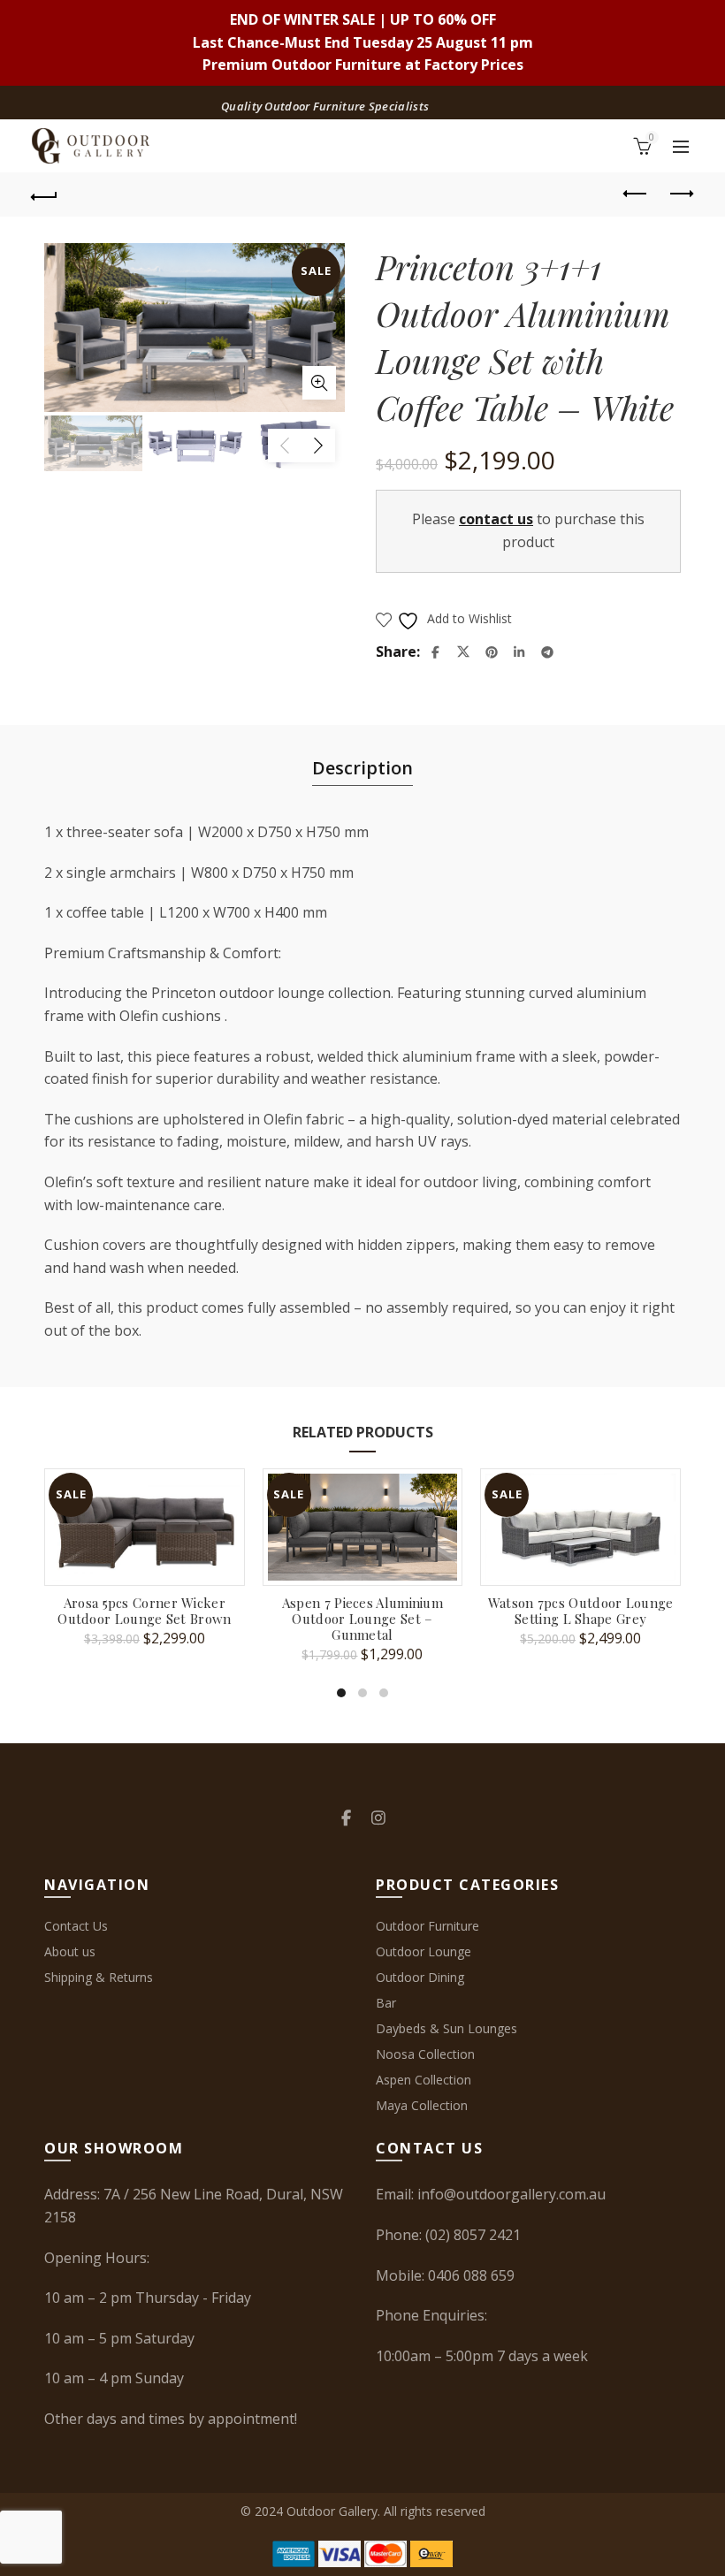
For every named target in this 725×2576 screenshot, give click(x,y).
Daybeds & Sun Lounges (446, 2028)
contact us (496, 519)
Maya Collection (422, 2105)
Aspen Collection (424, 2080)
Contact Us (76, 1926)
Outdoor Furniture (427, 1926)
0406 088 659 (471, 2275)
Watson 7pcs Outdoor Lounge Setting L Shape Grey (581, 1611)
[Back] (45, 194)
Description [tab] (362, 768)
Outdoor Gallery (332, 2511)
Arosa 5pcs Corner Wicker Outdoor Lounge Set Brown (144, 1611)
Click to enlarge (319, 383)
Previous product (637, 194)
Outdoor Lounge (424, 1951)
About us (70, 1951)
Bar (386, 2003)
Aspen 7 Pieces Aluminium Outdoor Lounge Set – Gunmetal (362, 1619)
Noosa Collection (425, 2054)
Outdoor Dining (420, 1977)
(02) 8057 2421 (473, 2235)
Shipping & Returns (99, 1977)
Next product (681, 194)
